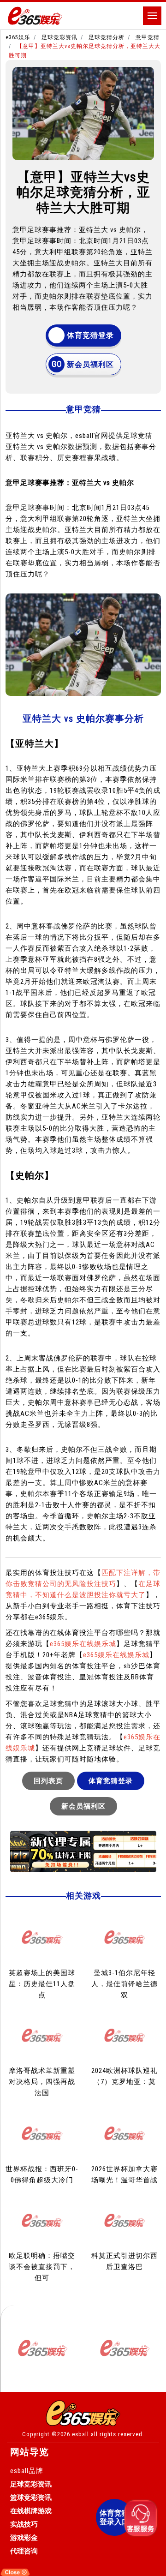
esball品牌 (27, 2471)
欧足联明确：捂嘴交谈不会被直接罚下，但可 (42, 2267)
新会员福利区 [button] (90, 364)
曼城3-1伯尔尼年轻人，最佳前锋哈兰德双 (125, 1984)
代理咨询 (24, 2551)
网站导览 (30, 2452)
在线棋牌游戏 (31, 2511)
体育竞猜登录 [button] (90, 335)
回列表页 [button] (48, 1781)
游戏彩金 (24, 2538)
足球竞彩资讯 (59, 37)
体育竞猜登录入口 (114, 2517)
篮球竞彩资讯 (31, 2498)
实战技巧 (24, 2524)
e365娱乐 (18, 37)
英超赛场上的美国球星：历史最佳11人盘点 (42, 1984)
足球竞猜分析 (107, 37)
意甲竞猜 (148, 37)
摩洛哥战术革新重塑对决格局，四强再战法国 (42, 2082)
